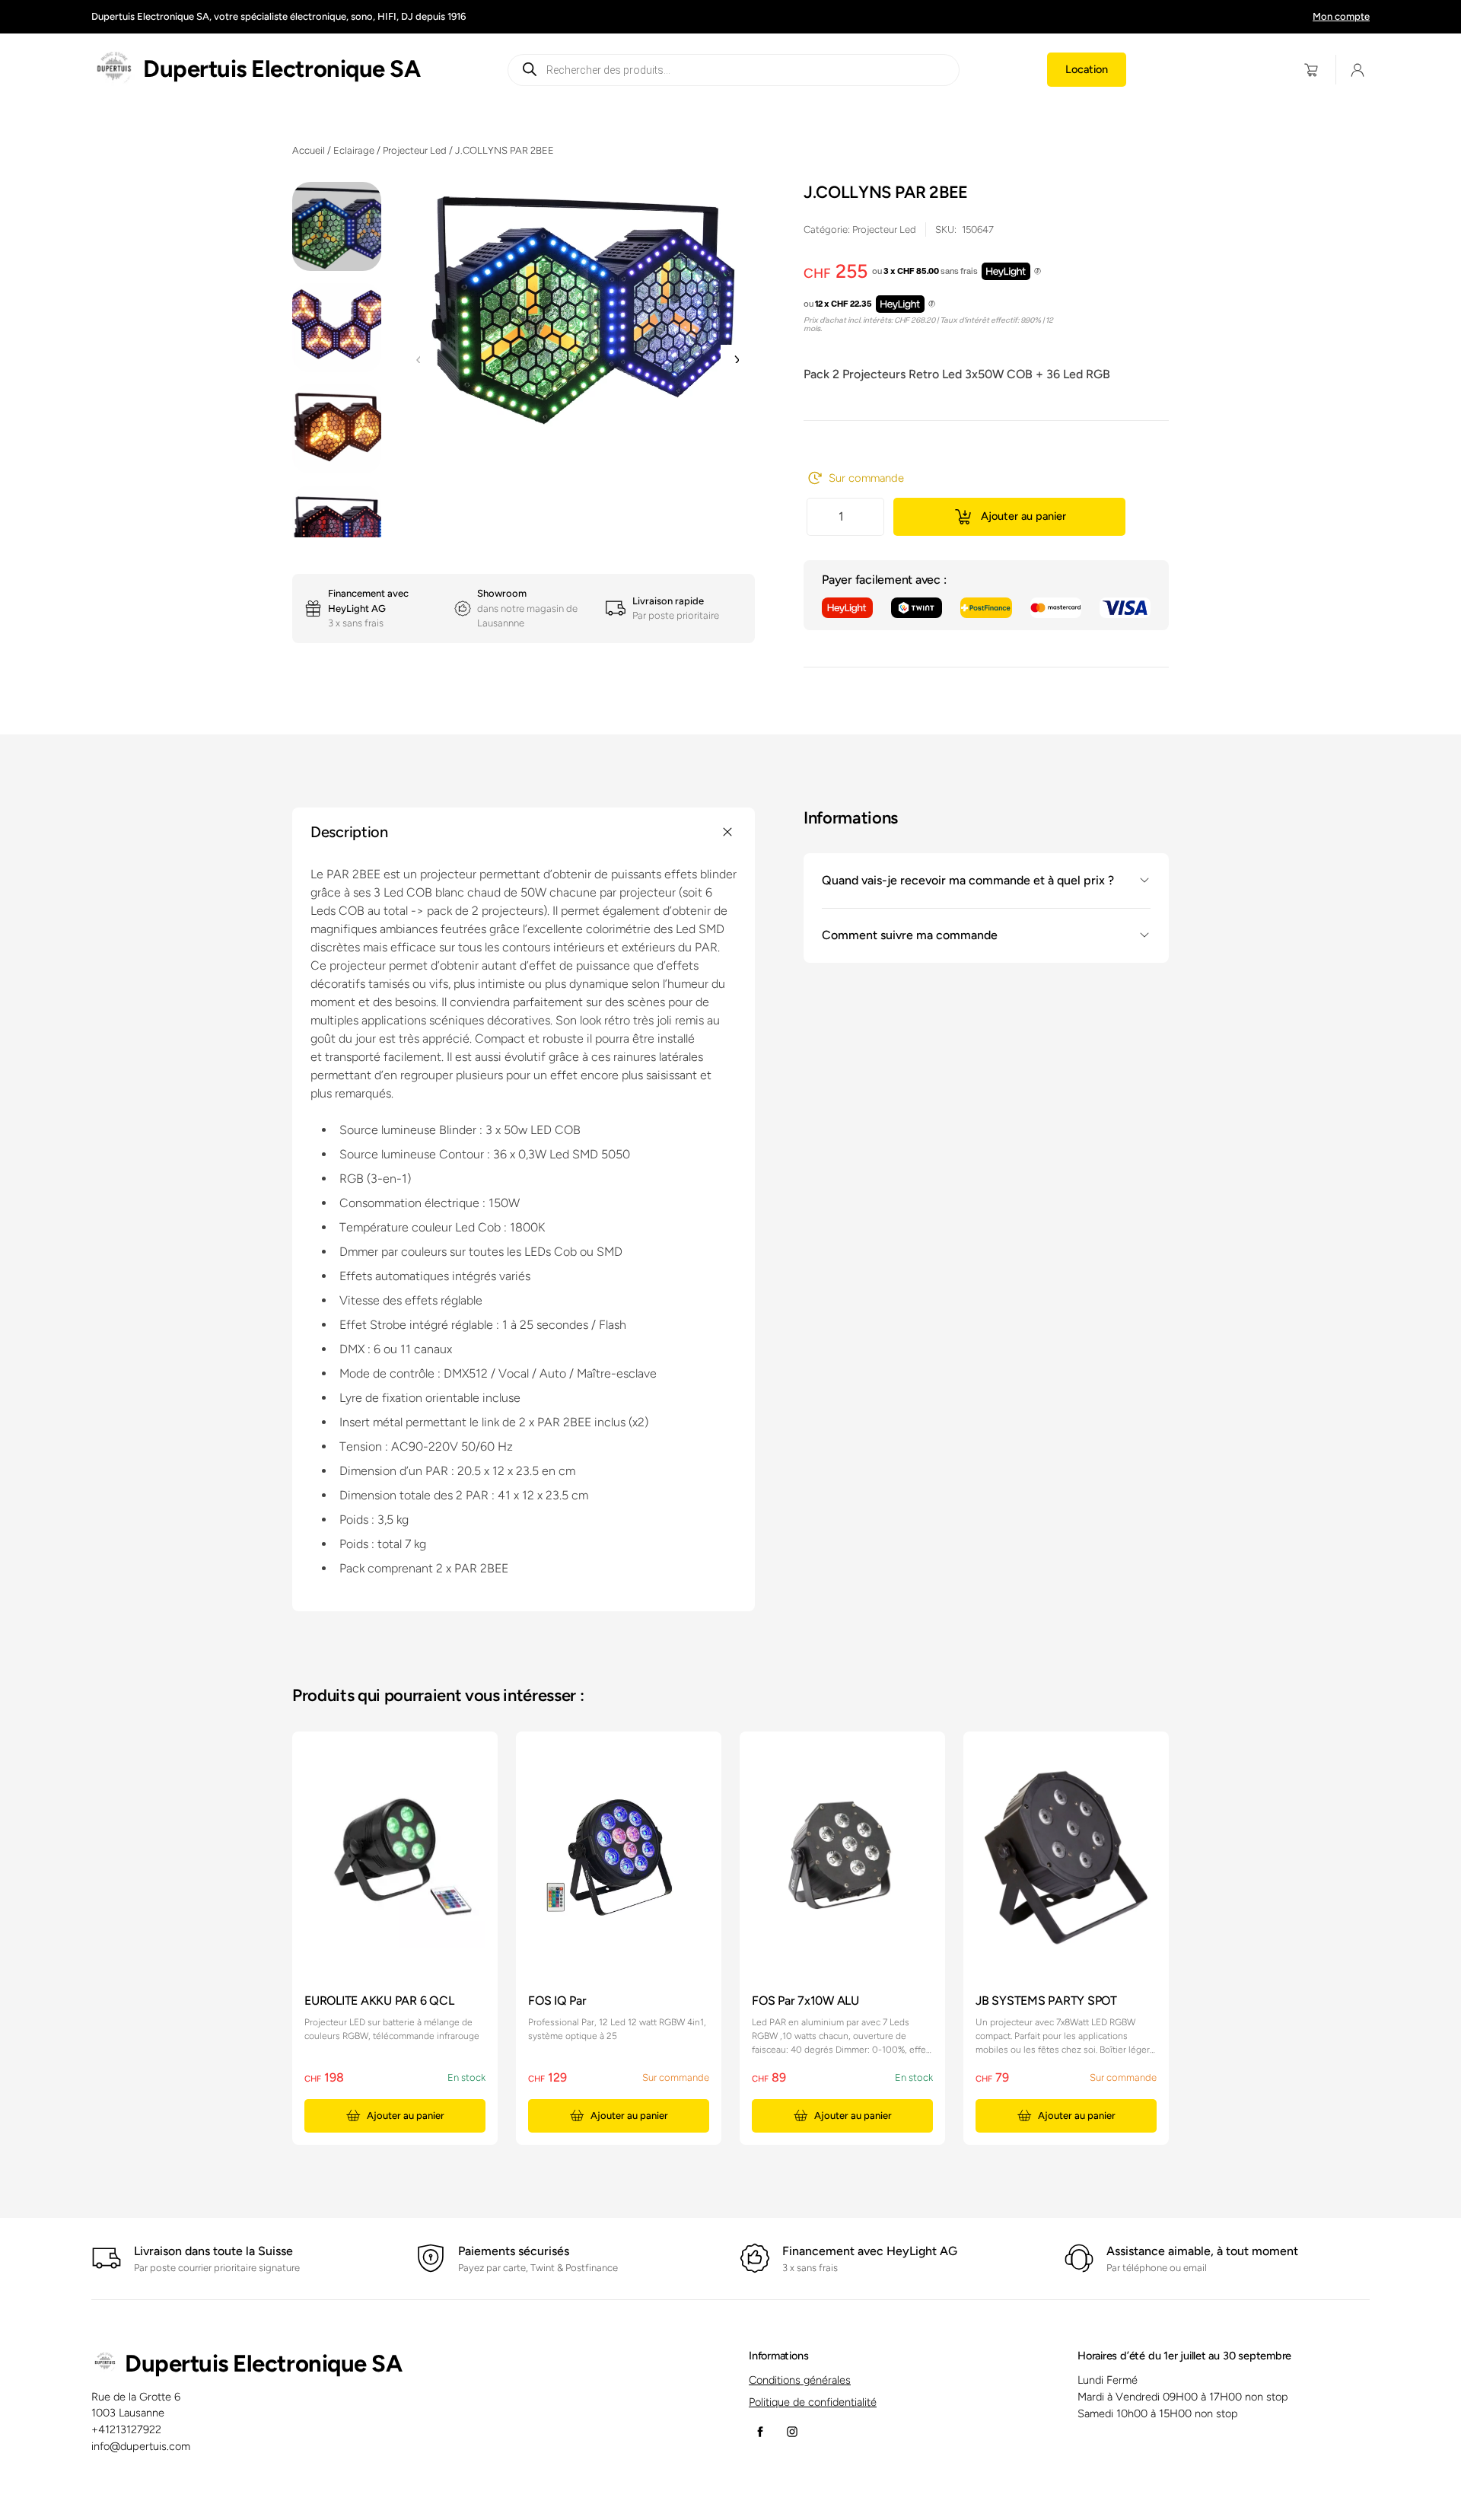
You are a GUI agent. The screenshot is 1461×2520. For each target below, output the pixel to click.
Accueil (309, 150)
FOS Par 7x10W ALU (805, 2001)
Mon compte (1341, 16)
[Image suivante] (736, 360)
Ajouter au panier (1023, 516)
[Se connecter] (1358, 70)
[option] (337, 328)
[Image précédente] (419, 360)
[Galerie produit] (577, 306)
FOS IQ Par (557, 2001)
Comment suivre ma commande (910, 935)
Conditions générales (800, 2380)
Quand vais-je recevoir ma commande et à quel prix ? (968, 880)
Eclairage (354, 150)
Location (1087, 69)
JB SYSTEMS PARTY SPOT (1046, 2001)
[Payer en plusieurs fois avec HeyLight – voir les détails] (1038, 272)
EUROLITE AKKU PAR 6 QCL (379, 2001)
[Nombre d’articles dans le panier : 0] (1311, 70)
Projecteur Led (415, 150)
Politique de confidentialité (813, 2402)
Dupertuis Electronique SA (282, 69)
